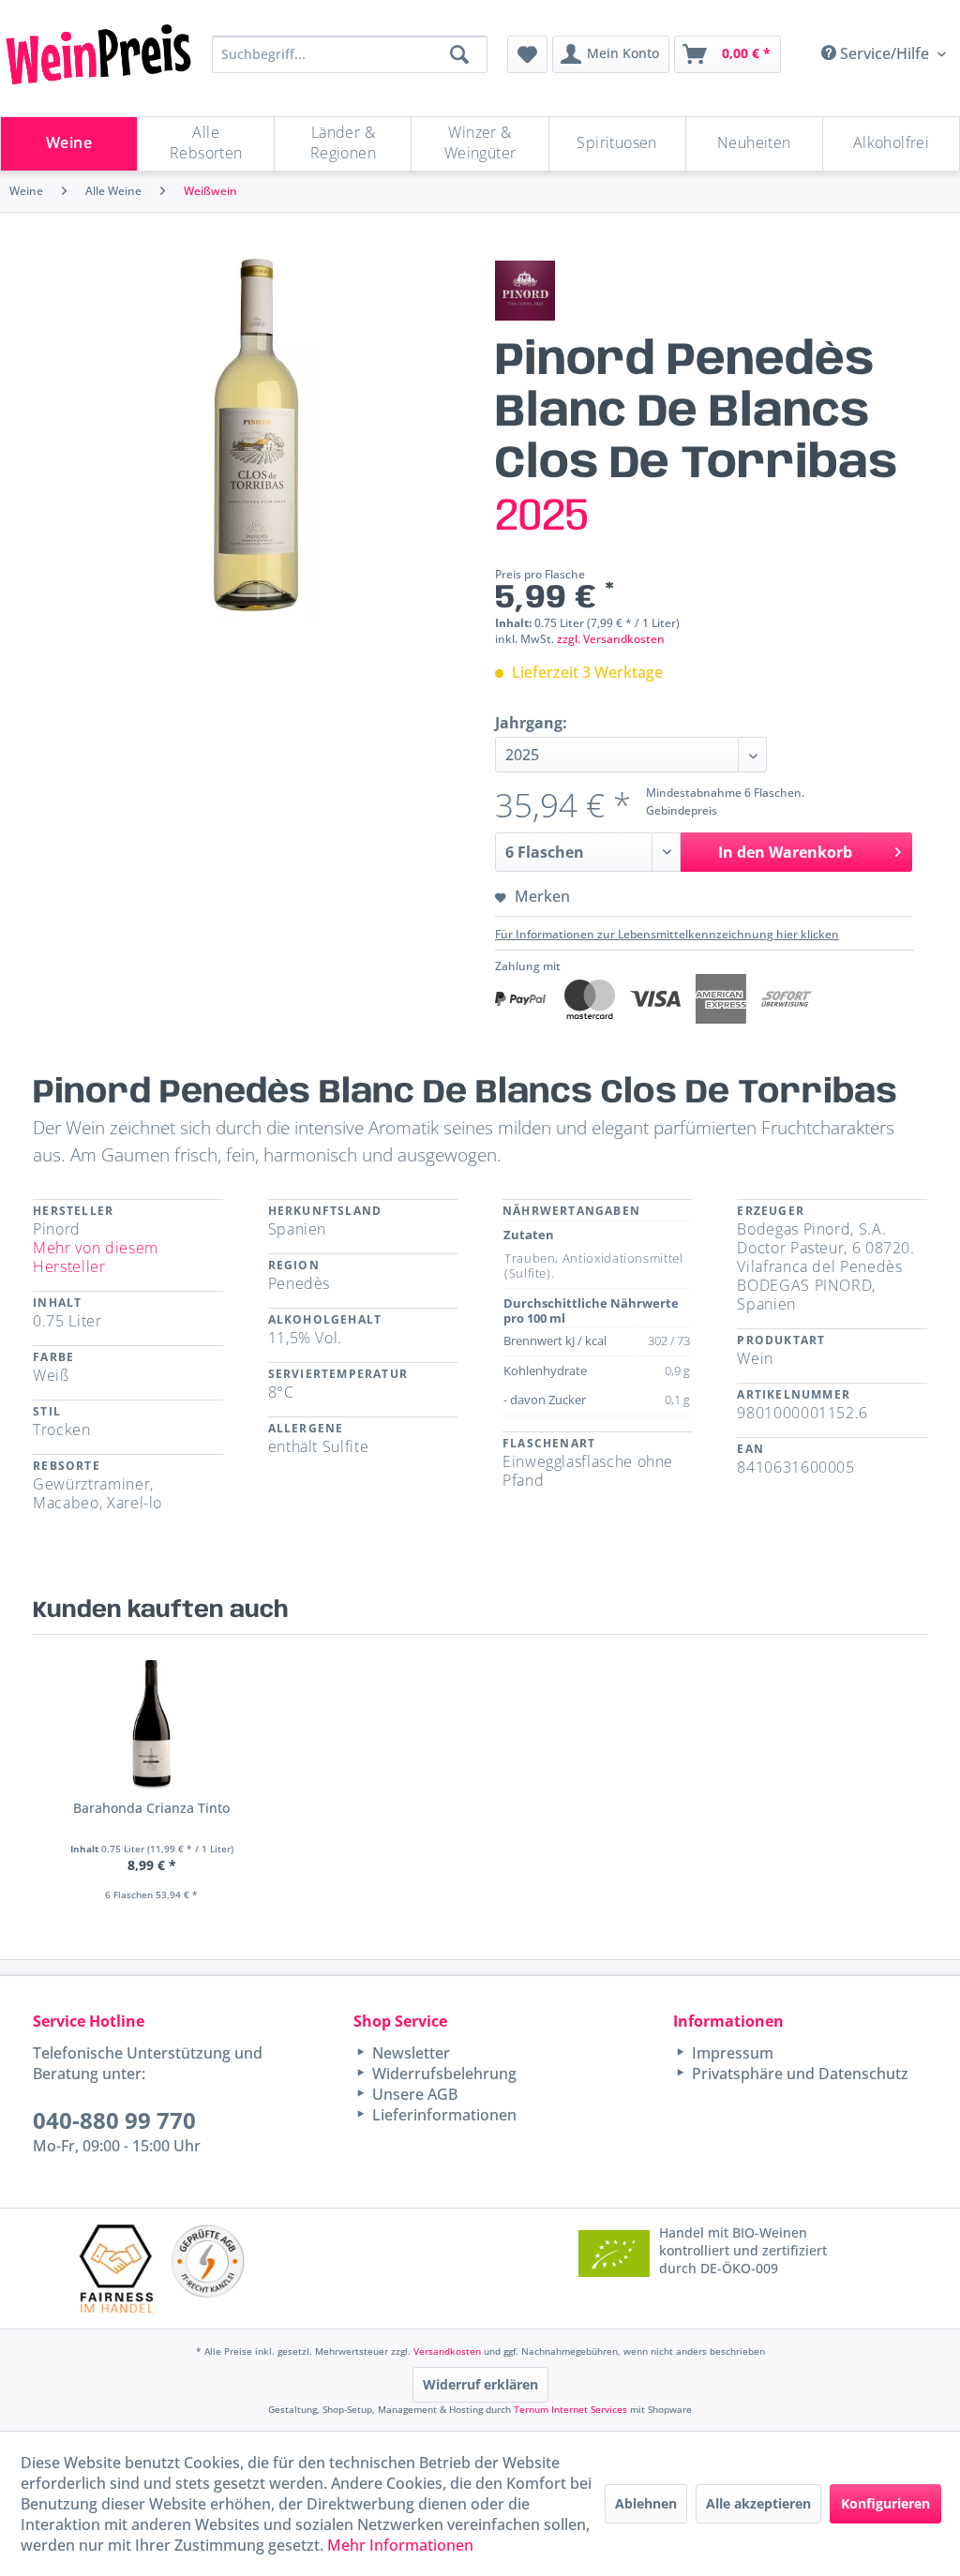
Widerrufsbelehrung (442, 2074)
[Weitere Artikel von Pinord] (525, 291)
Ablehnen (646, 2503)
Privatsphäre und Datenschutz (798, 2074)
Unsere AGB (413, 2094)
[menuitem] (527, 54)
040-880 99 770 (114, 2120)
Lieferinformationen (442, 2115)
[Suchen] (459, 54)
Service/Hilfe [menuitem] (885, 53)
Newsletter (409, 2053)
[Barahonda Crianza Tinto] (151, 1724)
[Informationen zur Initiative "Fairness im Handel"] (117, 2268)
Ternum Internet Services (570, 2409)
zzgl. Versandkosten (611, 639)
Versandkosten (447, 2351)
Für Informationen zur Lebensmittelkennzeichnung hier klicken (667, 934)
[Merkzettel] (527, 54)
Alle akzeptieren (758, 2503)
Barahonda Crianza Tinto (151, 1808)
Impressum (731, 2053)
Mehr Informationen (400, 2545)
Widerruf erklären (480, 2384)
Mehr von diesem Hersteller (96, 1257)
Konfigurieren (885, 2503)
